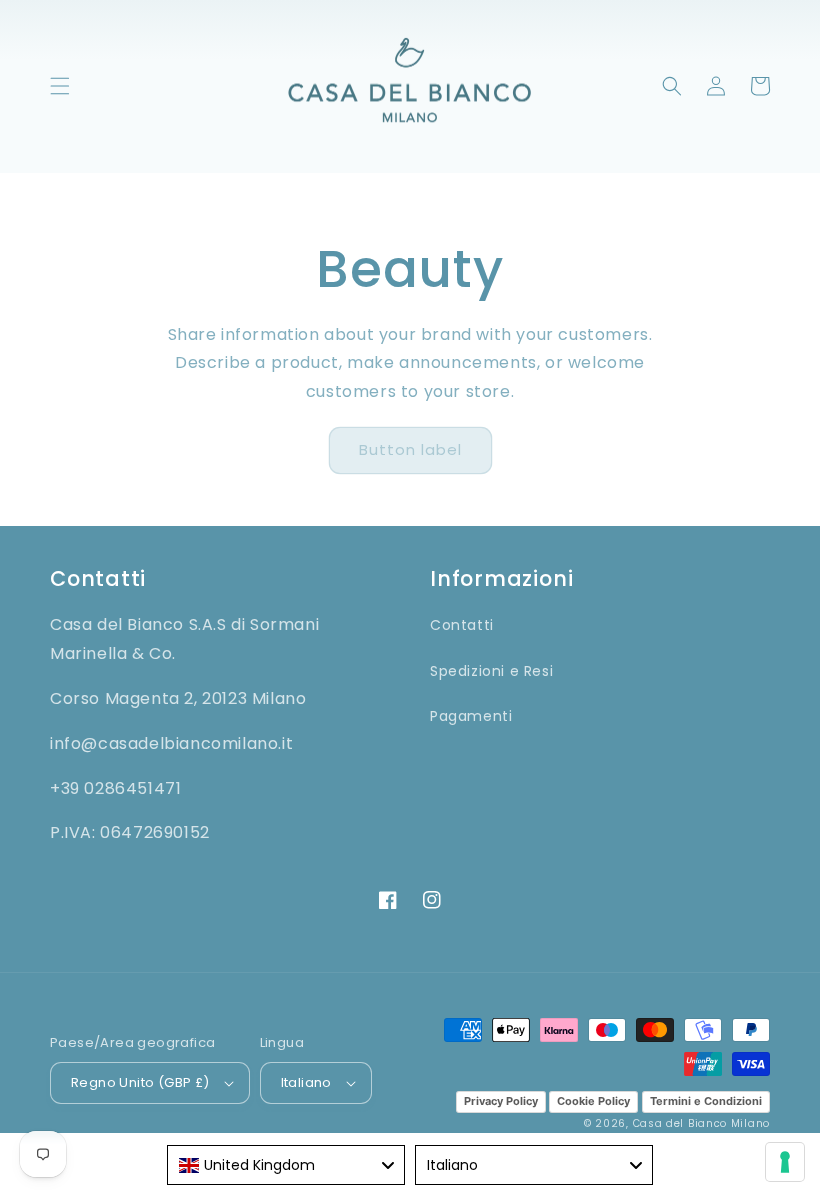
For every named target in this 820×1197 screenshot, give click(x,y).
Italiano (306, 1082)
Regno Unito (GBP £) (140, 1082)
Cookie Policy (593, 1101)
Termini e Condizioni (706, 1101)
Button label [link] (410, 449)
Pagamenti (471, 716)
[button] (60, 86)
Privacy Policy (501, 1101)
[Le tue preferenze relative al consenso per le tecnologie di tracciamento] (785, 1162)
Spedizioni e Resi (491, 671)
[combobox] (286, 1165)
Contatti (462, 625)
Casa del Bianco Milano (701, 1123)
